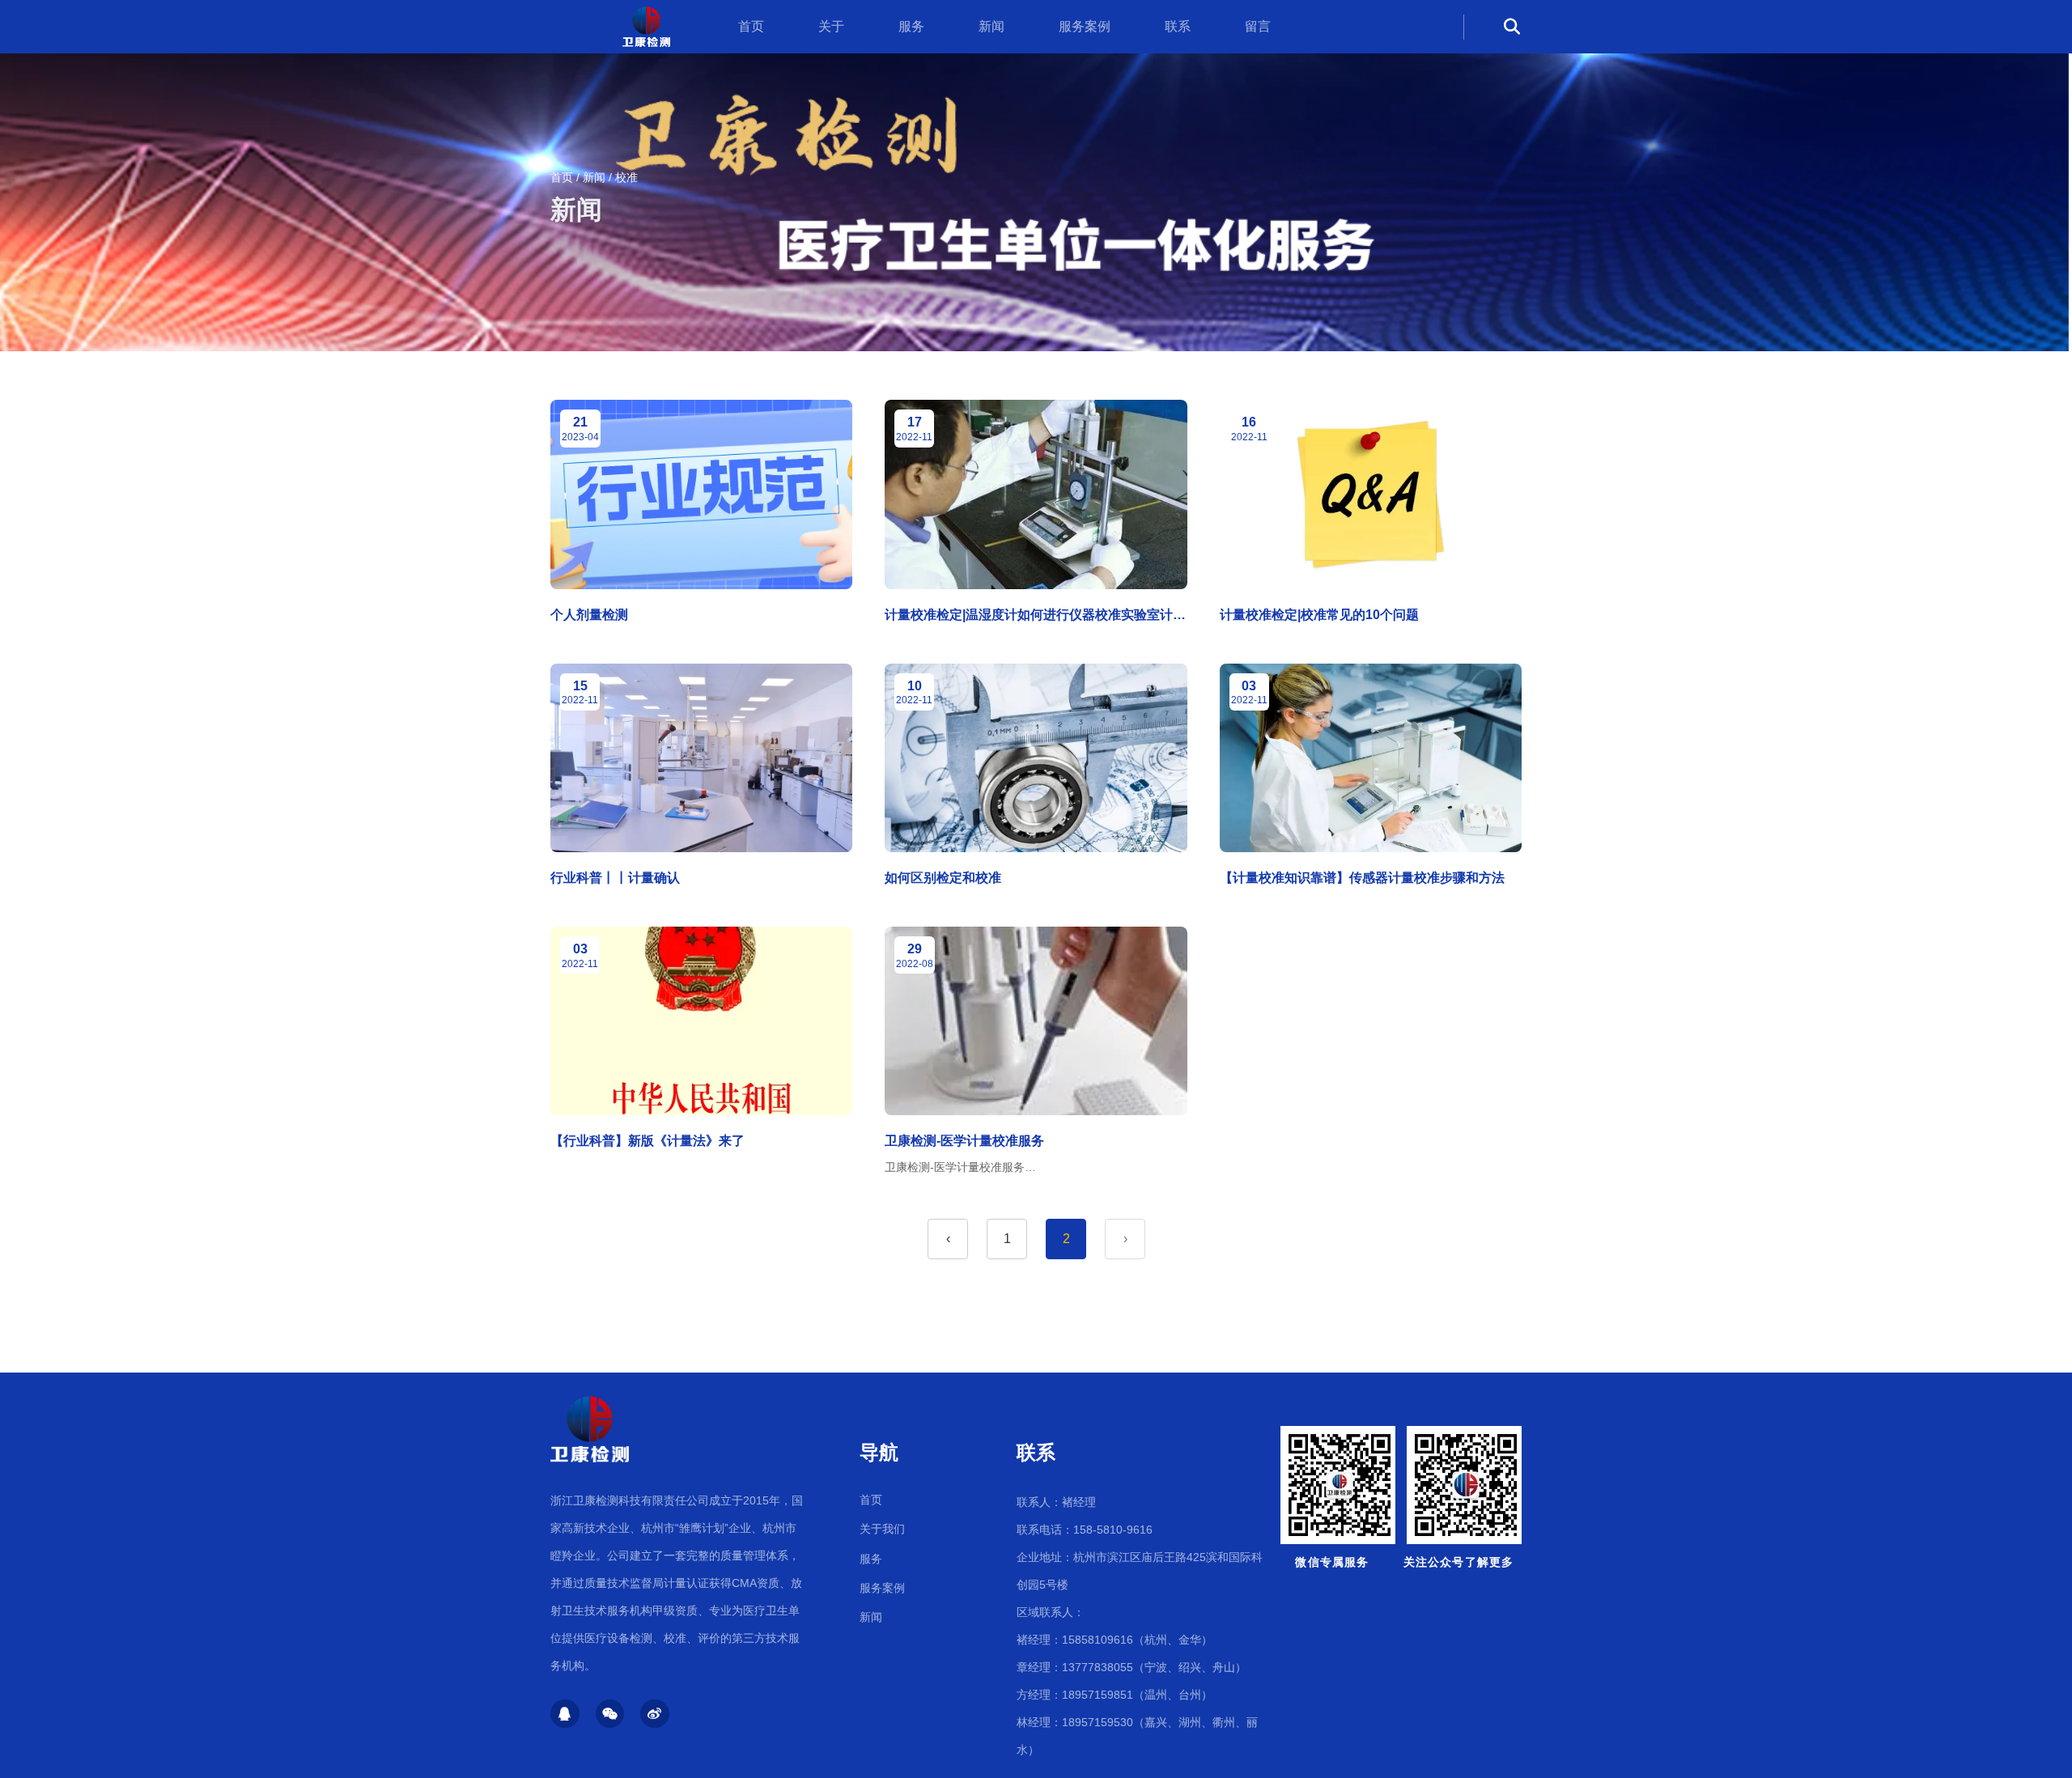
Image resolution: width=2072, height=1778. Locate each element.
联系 (1178, 26)
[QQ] (565, 1714)
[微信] (610, 1714)
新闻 (991, 26)
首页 (751, 26)
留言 (1258, 26)
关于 (831, 26)
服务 (911, 26)
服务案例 (1085, 26)
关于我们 (882, 1529)
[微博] (655, 1714)
